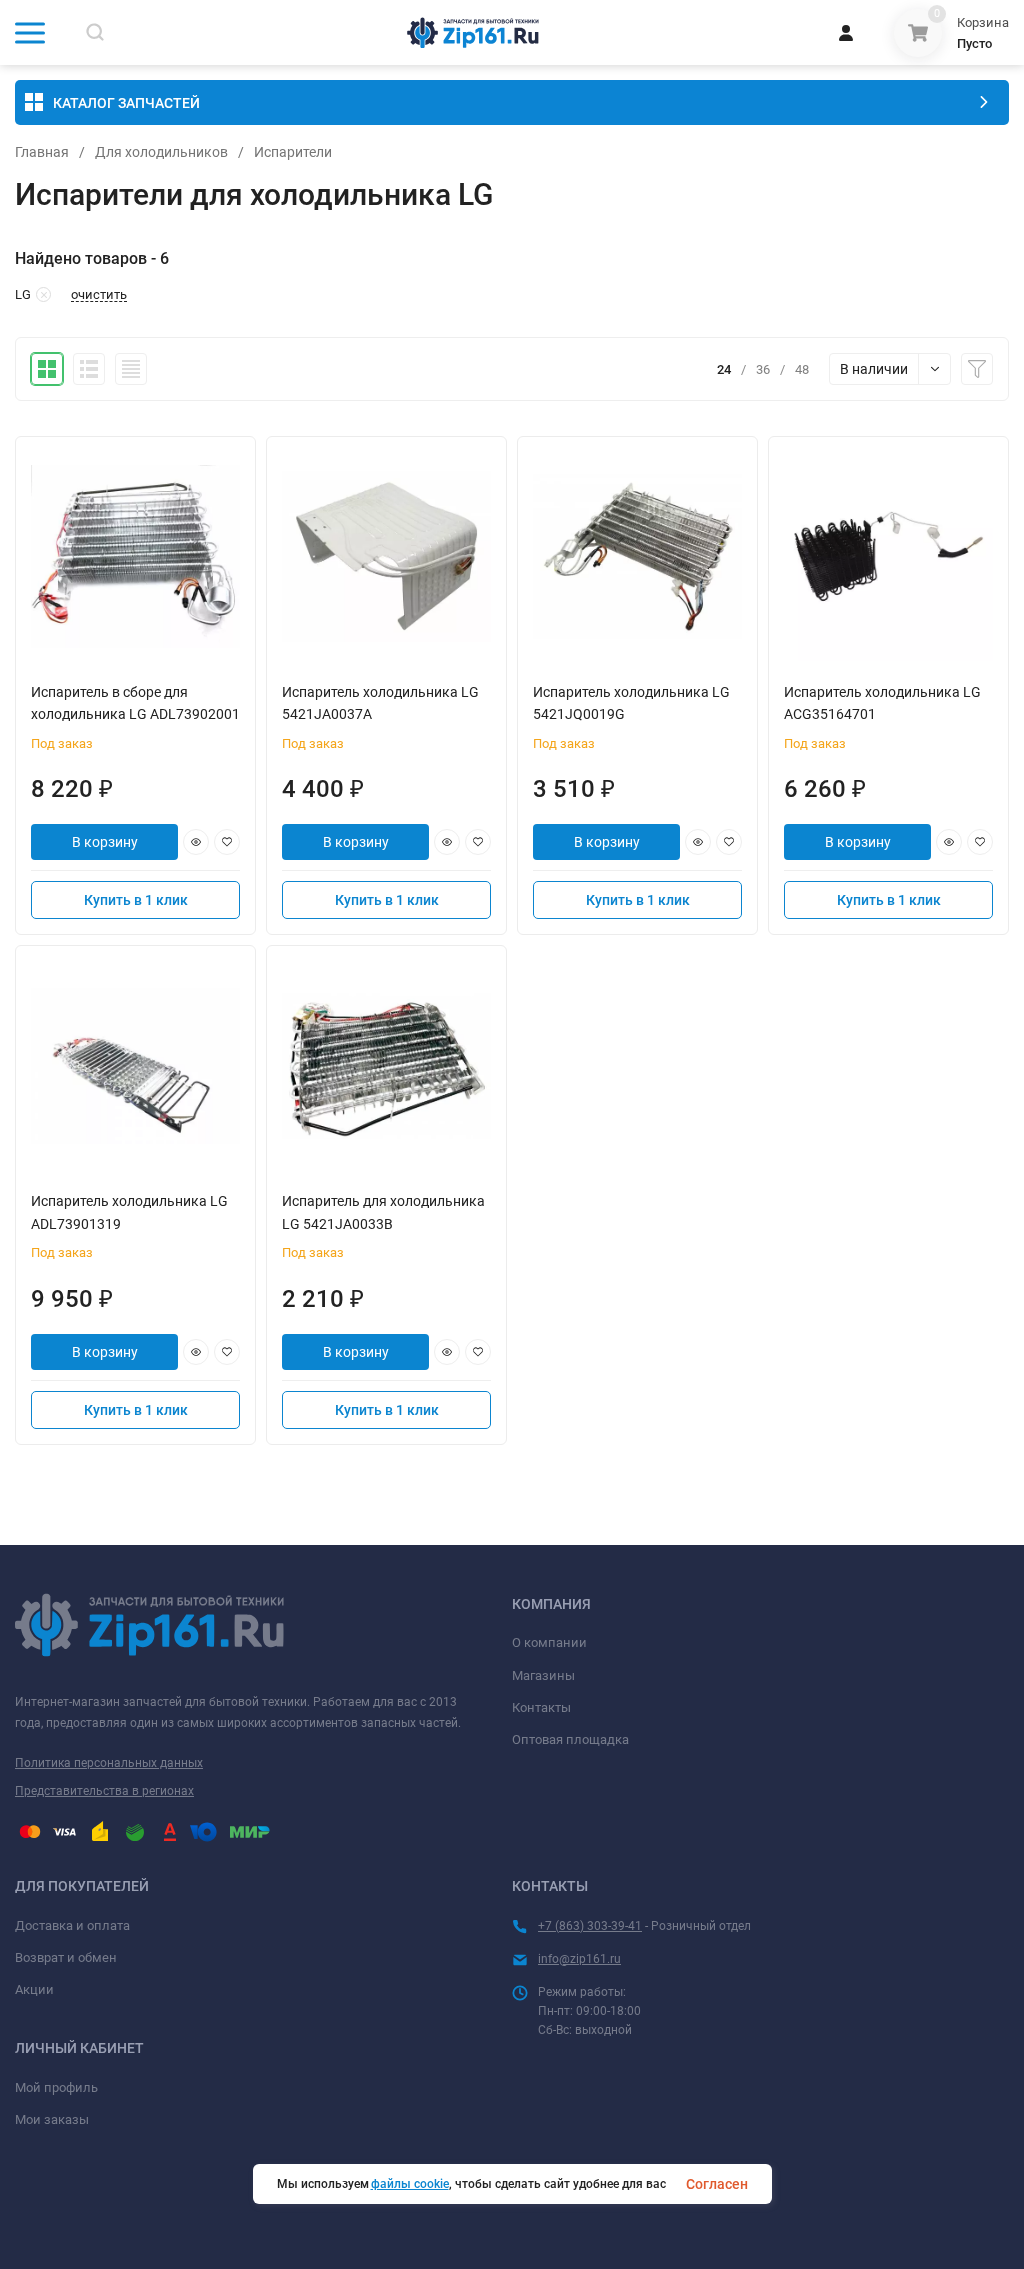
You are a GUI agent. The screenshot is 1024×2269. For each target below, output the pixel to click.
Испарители (293, 152)
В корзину (105, 842)
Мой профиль (56, 2087)
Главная (42, 152)
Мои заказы (52, 2119)
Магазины (543, 1675)
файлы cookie (410, 2184)
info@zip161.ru (579, 1959)
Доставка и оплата (72, 1925)
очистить (99, 295)
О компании (549, 1642)
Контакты (541, 1707)
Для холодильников (161, 152)
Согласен (717, 2184)
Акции (34, 1989)
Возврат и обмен (66, 1957)
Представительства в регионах (104, 1791)
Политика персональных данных (109, 1763)
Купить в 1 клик (136, 900)
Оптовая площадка (570, 1739)
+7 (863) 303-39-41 (590, 1926)
